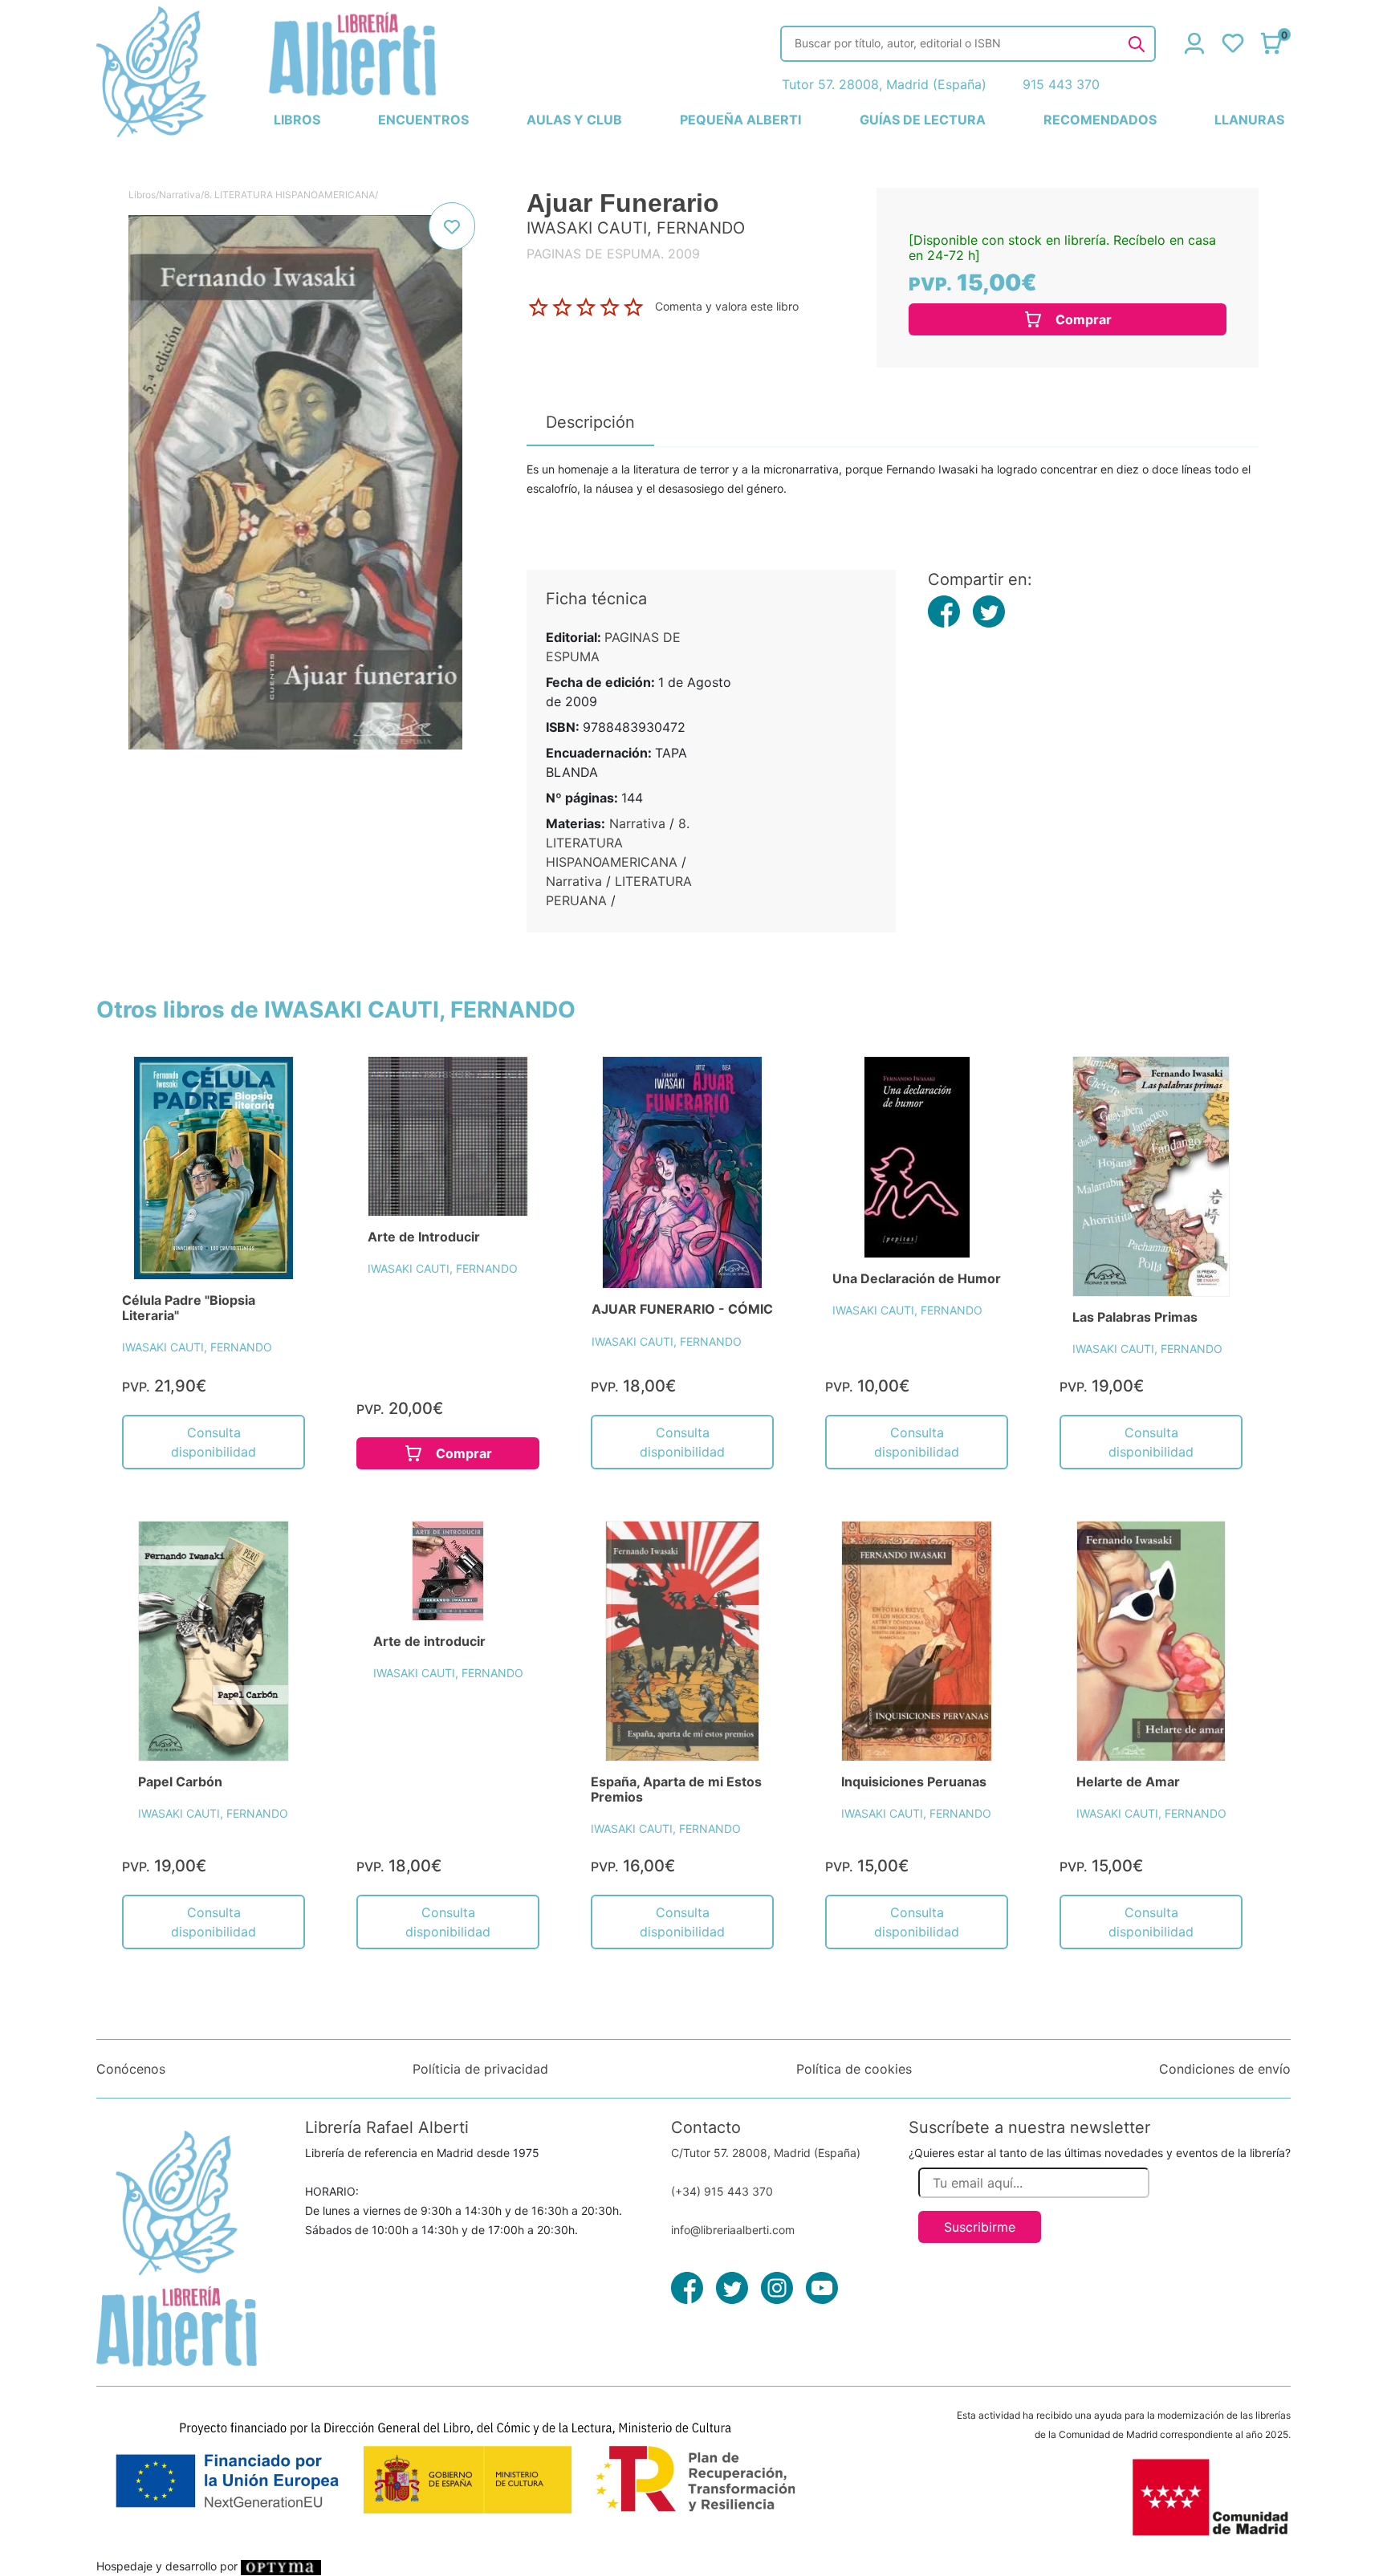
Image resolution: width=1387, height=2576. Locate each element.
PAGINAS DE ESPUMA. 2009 (613, 254)
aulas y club (574, 120)
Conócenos (131, 2069)
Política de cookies (854, 2069)
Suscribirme (980, 2227)
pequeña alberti (740, 120)
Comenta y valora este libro (727, 306)
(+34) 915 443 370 (722, 2191)
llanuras (1249, 120)
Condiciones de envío (1225, 2069)
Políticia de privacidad (480, 2069)
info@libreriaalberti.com (733, 2230)
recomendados (1100, 120)
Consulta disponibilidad (214, 1442)
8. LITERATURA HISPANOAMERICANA (289, 195)
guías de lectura (923, 120)
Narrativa (180, 195)
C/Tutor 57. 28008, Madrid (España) (766, 2153)
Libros (142, 195)
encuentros (423, 120)
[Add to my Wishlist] (452, 226)
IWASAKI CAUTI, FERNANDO (197, 1347)
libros (297, 120)
